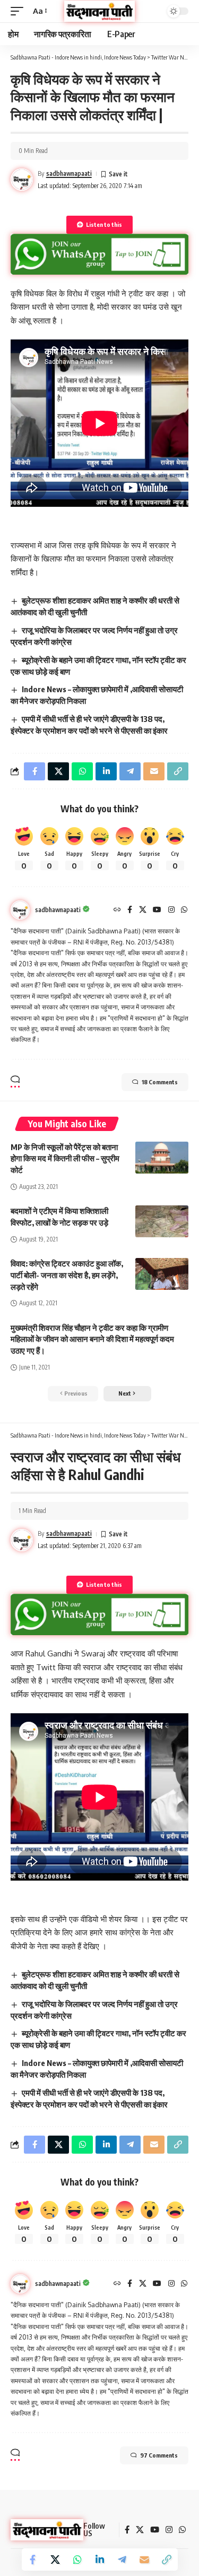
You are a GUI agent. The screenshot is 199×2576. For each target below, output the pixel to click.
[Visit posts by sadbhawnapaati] (20, 910)
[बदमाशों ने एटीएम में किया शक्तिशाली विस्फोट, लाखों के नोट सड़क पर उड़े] (162, 1221)
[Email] (144, 2560)
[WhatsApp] (184, 910)
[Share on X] (55, 2560)
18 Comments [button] (160, 1082)
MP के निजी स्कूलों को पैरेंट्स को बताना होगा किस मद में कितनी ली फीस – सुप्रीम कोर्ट (65, 1159)
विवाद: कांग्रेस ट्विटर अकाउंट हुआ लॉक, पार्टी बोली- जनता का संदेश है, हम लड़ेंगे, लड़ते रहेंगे (67, 1275)
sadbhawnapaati (69, 173)
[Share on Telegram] (122, 2560)
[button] (20, 11)
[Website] (117, 910)
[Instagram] (171, 910)
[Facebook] (130, 910)
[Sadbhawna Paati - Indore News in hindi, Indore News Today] (100, 11)
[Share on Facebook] (33, 2560)
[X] (143, 910)
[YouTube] (157, 910)
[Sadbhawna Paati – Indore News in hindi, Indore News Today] (47, 2530)
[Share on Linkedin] (100, 2560)
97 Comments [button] (159, 2455)
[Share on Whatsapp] (77, 2560)
